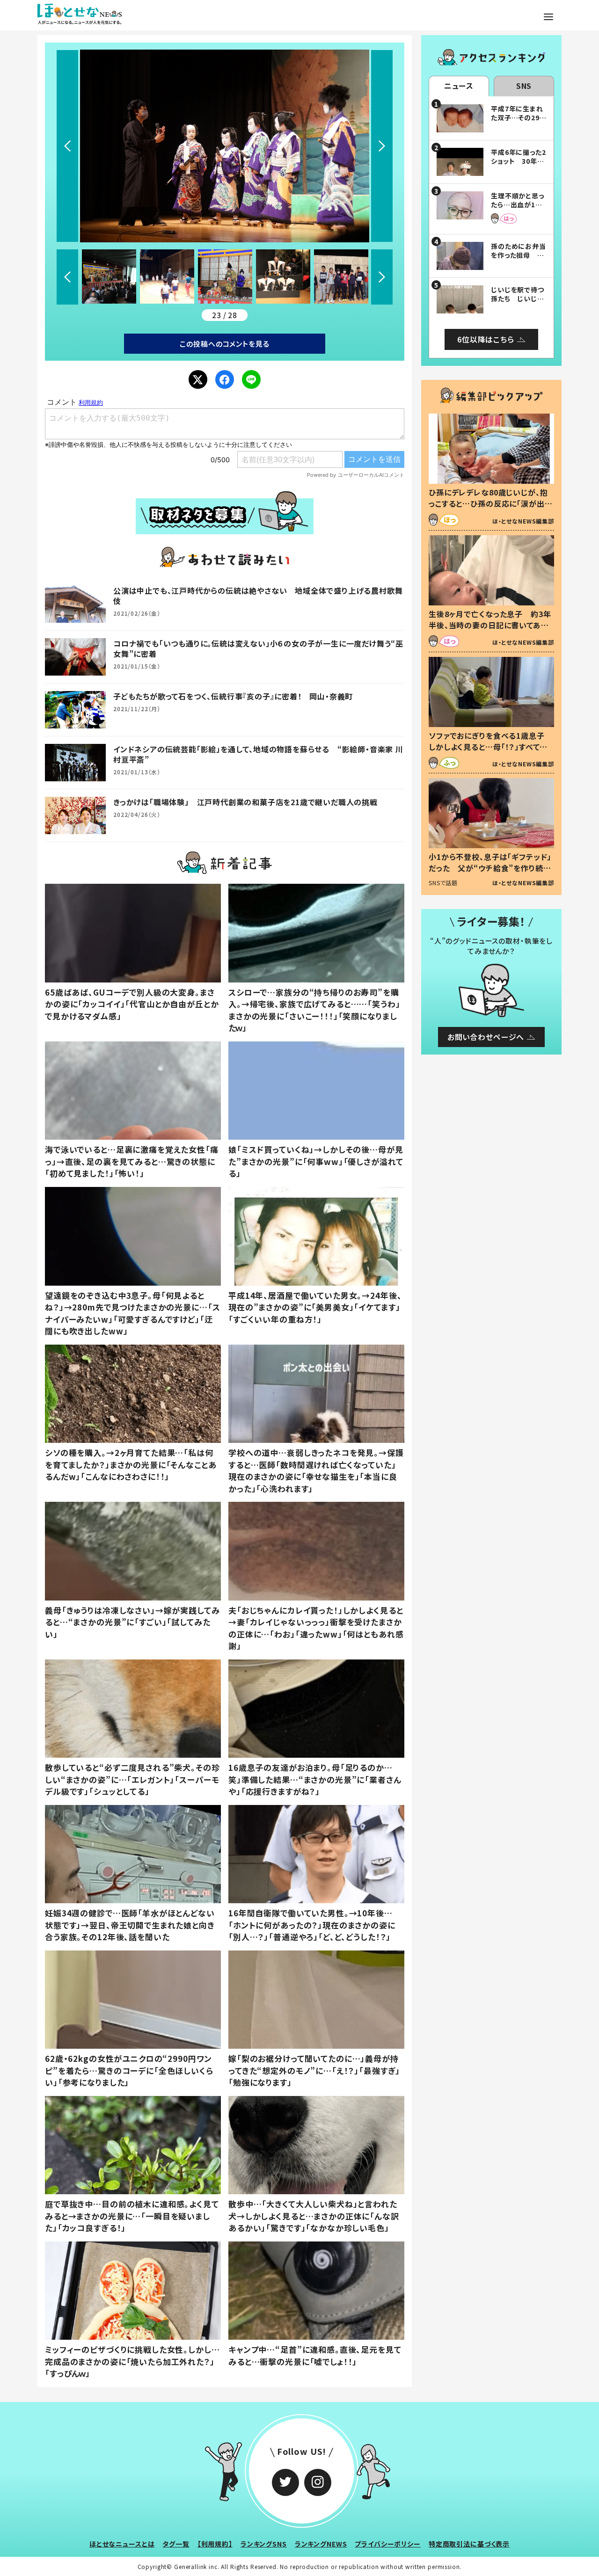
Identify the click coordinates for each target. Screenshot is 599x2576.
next (382, 146)
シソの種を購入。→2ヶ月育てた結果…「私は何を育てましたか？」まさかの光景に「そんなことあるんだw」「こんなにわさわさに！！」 (131, 1464)
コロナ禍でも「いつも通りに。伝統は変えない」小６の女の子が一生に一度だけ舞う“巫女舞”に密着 (258, 648)
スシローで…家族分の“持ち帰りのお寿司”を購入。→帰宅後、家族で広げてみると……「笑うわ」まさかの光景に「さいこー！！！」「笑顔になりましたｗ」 (314, 1010)
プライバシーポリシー (388, 2544)
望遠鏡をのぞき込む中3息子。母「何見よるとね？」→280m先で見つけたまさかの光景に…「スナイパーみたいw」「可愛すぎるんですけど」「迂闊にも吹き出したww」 (132, 1313)
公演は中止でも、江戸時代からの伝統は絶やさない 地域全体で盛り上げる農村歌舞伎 (258, 596)
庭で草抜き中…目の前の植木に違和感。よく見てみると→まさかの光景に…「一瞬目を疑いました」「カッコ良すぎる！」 (132, 2216)
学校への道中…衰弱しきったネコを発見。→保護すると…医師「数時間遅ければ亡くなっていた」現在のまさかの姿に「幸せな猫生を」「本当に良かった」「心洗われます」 (316, 1470)
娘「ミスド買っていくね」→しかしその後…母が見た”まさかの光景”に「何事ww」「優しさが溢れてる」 (316, 1161)
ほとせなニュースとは (122, 2544)
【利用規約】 (215, 2544)
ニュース (459, 86)
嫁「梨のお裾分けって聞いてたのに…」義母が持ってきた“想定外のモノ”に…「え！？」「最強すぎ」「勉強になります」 (314, 2070)
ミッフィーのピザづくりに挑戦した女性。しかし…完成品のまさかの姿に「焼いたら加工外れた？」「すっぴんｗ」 (132, 2361)
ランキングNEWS (321, 2544)
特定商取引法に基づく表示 (469, 2544)
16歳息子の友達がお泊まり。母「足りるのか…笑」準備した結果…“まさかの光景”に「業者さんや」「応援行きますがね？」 (315, 1779)
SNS (524, 86)
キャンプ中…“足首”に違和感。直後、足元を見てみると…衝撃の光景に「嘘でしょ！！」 (315, 2355)
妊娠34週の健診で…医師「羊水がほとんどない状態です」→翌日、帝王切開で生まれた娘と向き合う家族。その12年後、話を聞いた (130, 1925)
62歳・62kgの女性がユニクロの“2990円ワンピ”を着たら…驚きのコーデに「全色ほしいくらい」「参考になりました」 (129, 2070)
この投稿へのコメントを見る (224, 344)
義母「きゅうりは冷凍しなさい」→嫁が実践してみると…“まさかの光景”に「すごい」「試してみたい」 (132, 1622)
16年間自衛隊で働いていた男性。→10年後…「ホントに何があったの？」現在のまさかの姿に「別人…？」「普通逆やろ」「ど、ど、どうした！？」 (312, 1925)
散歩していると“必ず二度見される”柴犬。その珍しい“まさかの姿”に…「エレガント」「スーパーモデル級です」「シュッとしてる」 (132, 1779)
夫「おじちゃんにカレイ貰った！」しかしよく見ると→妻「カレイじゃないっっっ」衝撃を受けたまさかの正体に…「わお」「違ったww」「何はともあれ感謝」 (316, 1628)
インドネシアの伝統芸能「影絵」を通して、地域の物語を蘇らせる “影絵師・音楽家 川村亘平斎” (258, 754)
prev (67, 146)
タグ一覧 (176, 2544)
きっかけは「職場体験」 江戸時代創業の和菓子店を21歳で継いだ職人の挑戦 (245, 802)
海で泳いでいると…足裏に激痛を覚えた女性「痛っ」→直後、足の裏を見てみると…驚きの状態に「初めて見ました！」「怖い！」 (132, 1161)
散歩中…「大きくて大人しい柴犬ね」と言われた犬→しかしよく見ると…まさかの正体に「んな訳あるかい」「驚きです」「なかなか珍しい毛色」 (314, 2216)
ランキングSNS (264, 2544)
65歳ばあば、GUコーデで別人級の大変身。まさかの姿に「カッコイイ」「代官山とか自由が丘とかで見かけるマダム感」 (132, 1004)
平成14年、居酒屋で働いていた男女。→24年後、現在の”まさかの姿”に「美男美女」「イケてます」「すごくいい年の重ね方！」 (315, 1307)
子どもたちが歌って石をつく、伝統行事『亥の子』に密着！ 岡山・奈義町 (233, 696)
